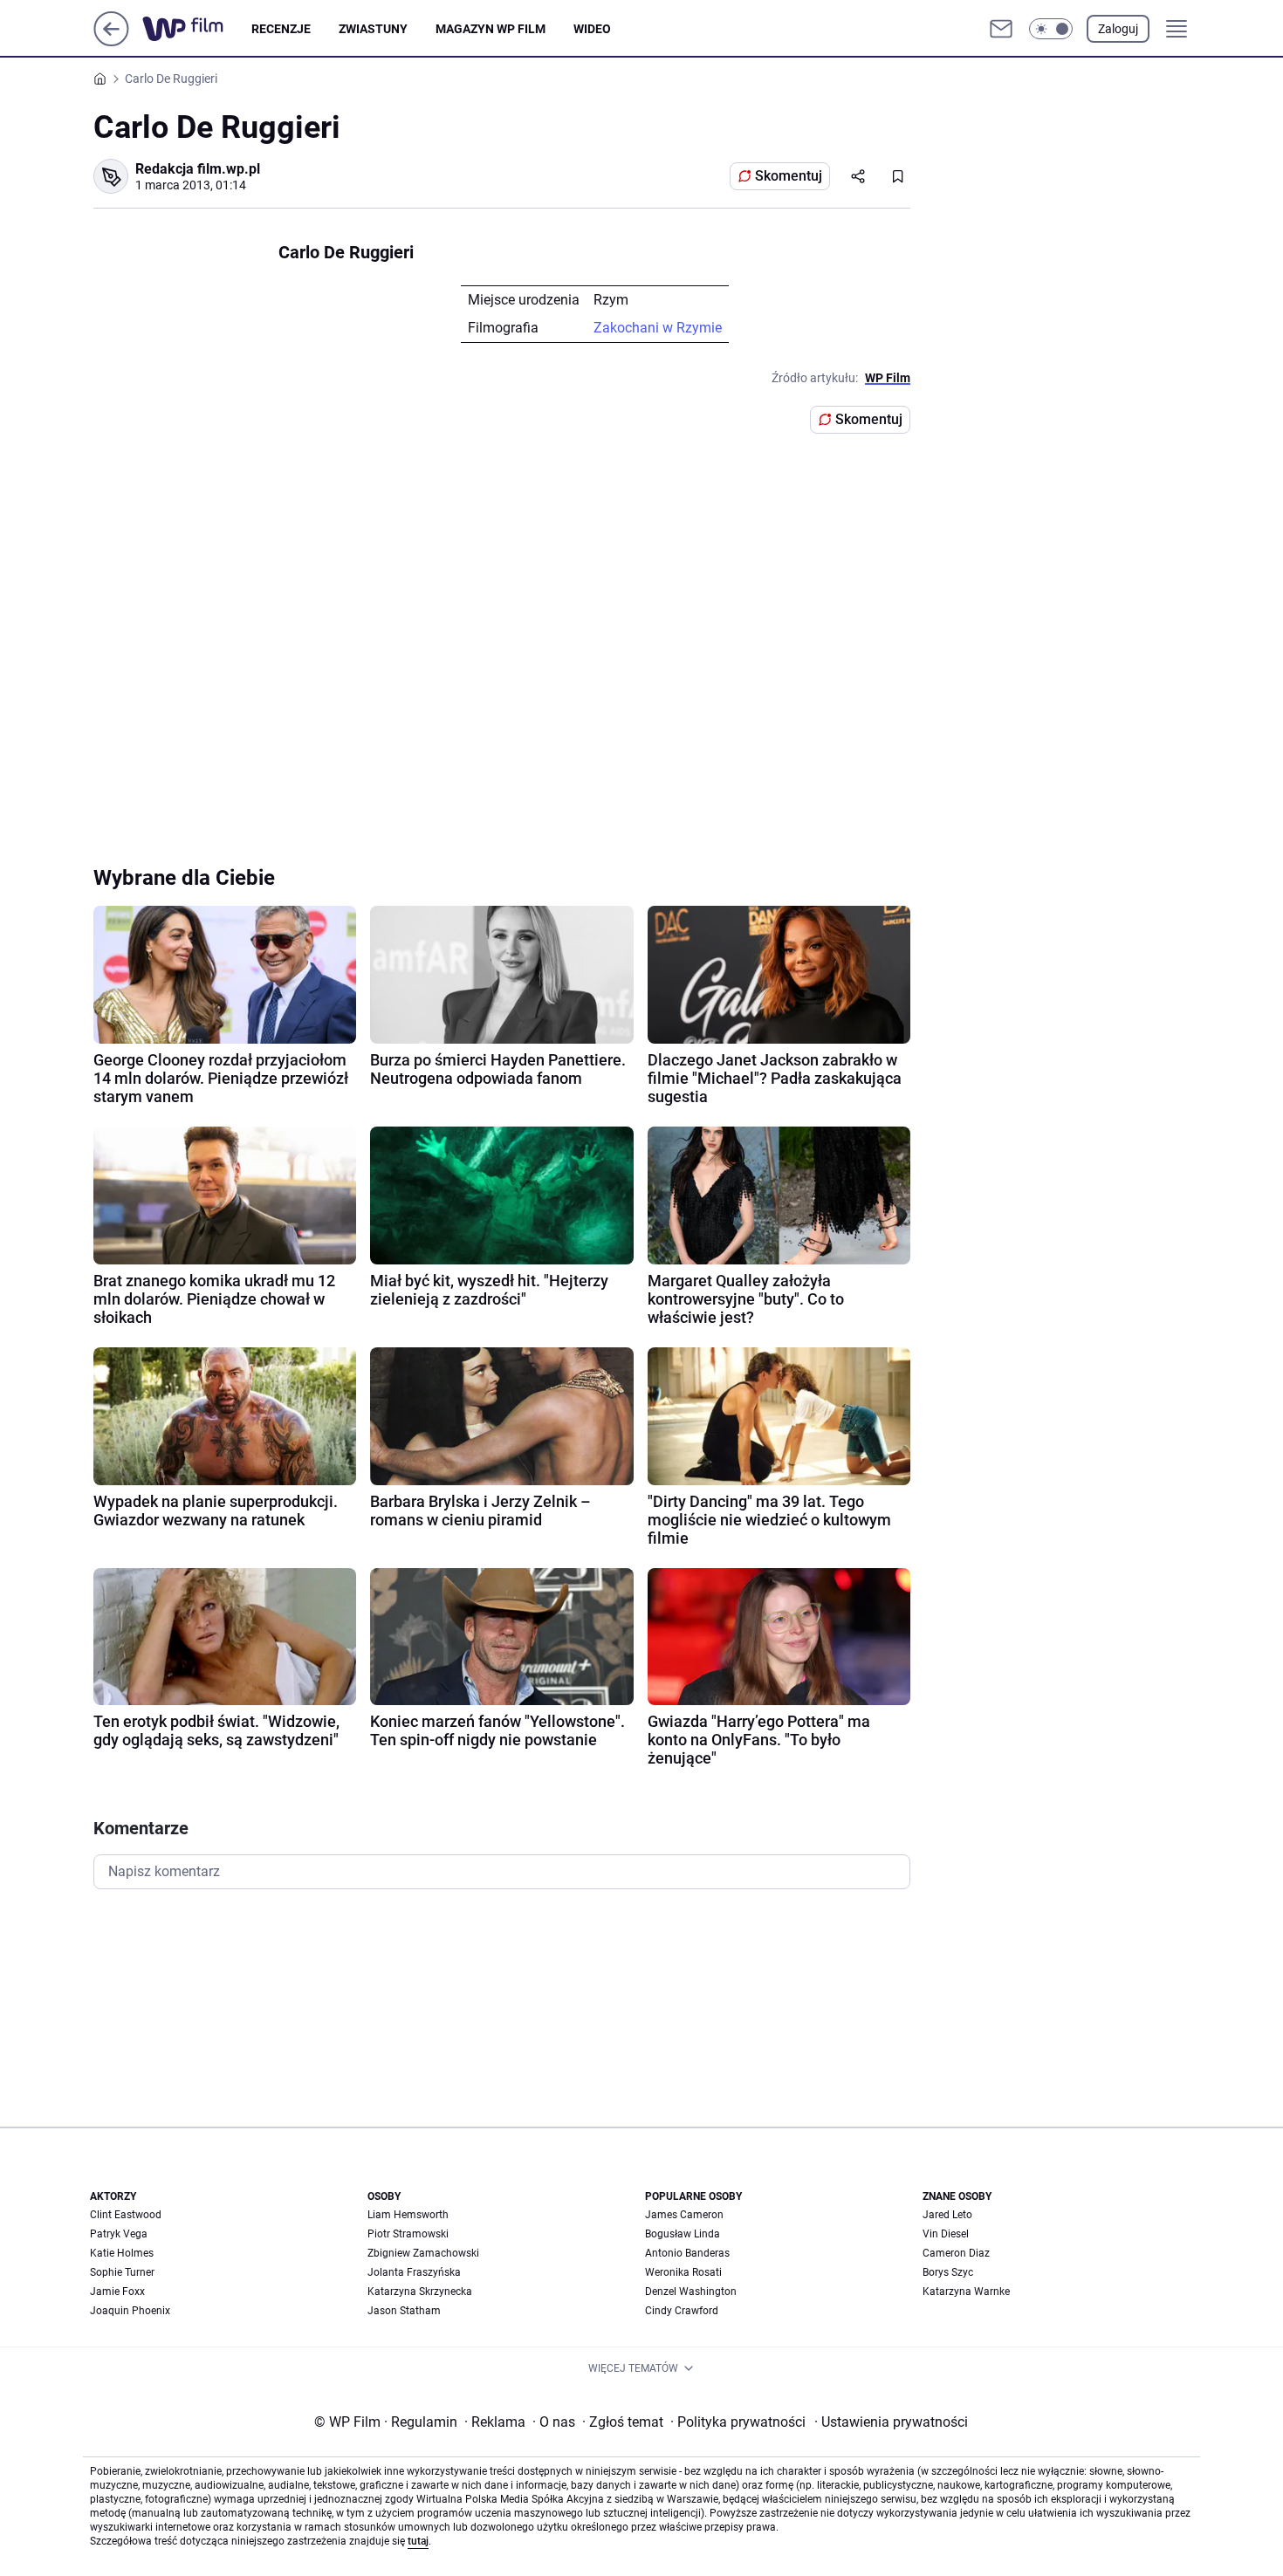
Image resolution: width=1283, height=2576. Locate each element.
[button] (1051, 29)
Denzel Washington (691, 2292)
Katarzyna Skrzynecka (420, 2292)
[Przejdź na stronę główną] (111, 41)
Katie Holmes (122, 2253)
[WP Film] (197, 29)
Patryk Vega (119, 2234)
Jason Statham (404, 2311)
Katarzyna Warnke (966, 2292)
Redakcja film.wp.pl (198, 169)
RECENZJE (281, 29)
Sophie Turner (122, 2272)
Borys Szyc (948, 2272)
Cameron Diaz (956, 2253)
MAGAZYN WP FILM (491, 29)
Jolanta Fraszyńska (414, 2272)
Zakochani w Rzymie (658, 328)
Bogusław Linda (683, 2234)
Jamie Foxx (117, 2292)
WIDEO (592, 29)
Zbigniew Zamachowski (423, 2253)
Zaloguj (1118, 29)
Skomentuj (789, 176)
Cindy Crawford (682, 2311)
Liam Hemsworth (408, 2215)
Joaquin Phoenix (130, 2311)
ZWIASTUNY (373, 29)
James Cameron (684, 2215)
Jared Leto (947, 2215)
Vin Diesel (946, 2234)
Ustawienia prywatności (891, 2422)
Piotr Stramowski (408, 2234)
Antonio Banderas (687, 2253)
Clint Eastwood (126, 2215)
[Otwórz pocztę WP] (1001, 29)
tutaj (418, 2541)
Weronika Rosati (683, 2272)
